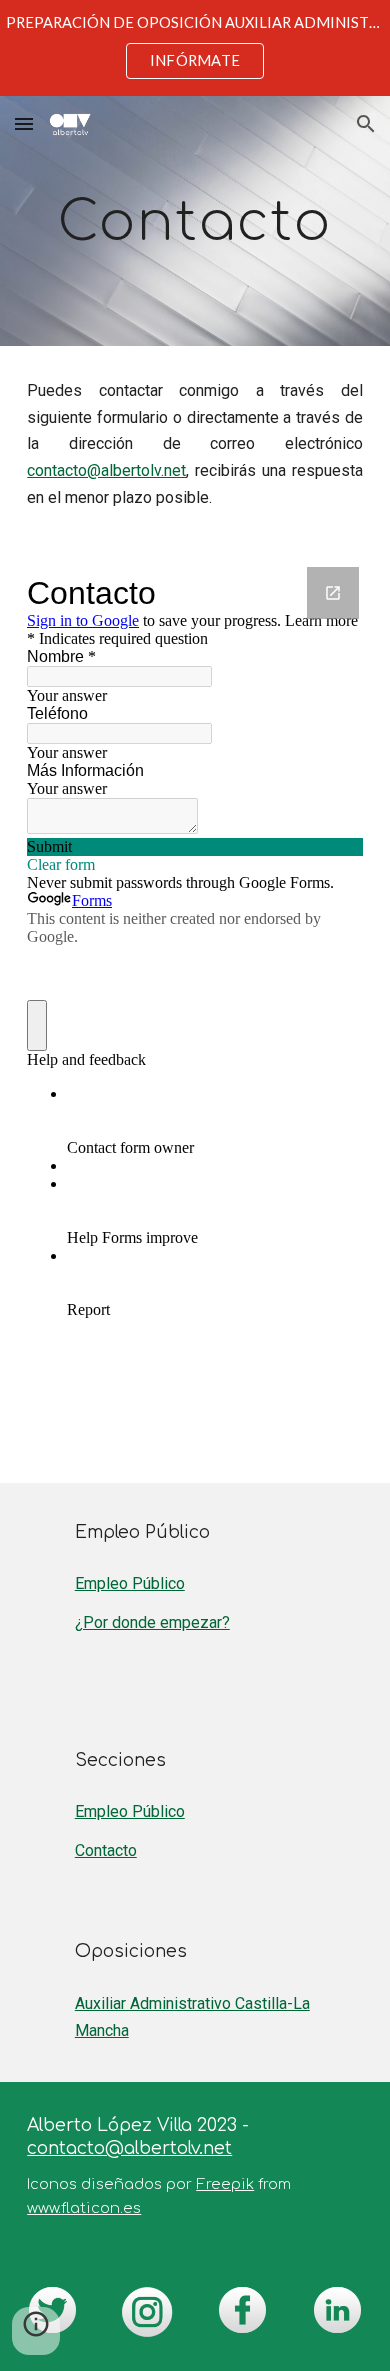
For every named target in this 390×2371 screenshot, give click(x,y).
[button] (24, 123)
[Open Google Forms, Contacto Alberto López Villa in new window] (333, 593)
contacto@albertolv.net (106, 470)
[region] (195, 48)
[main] (195, 221)
